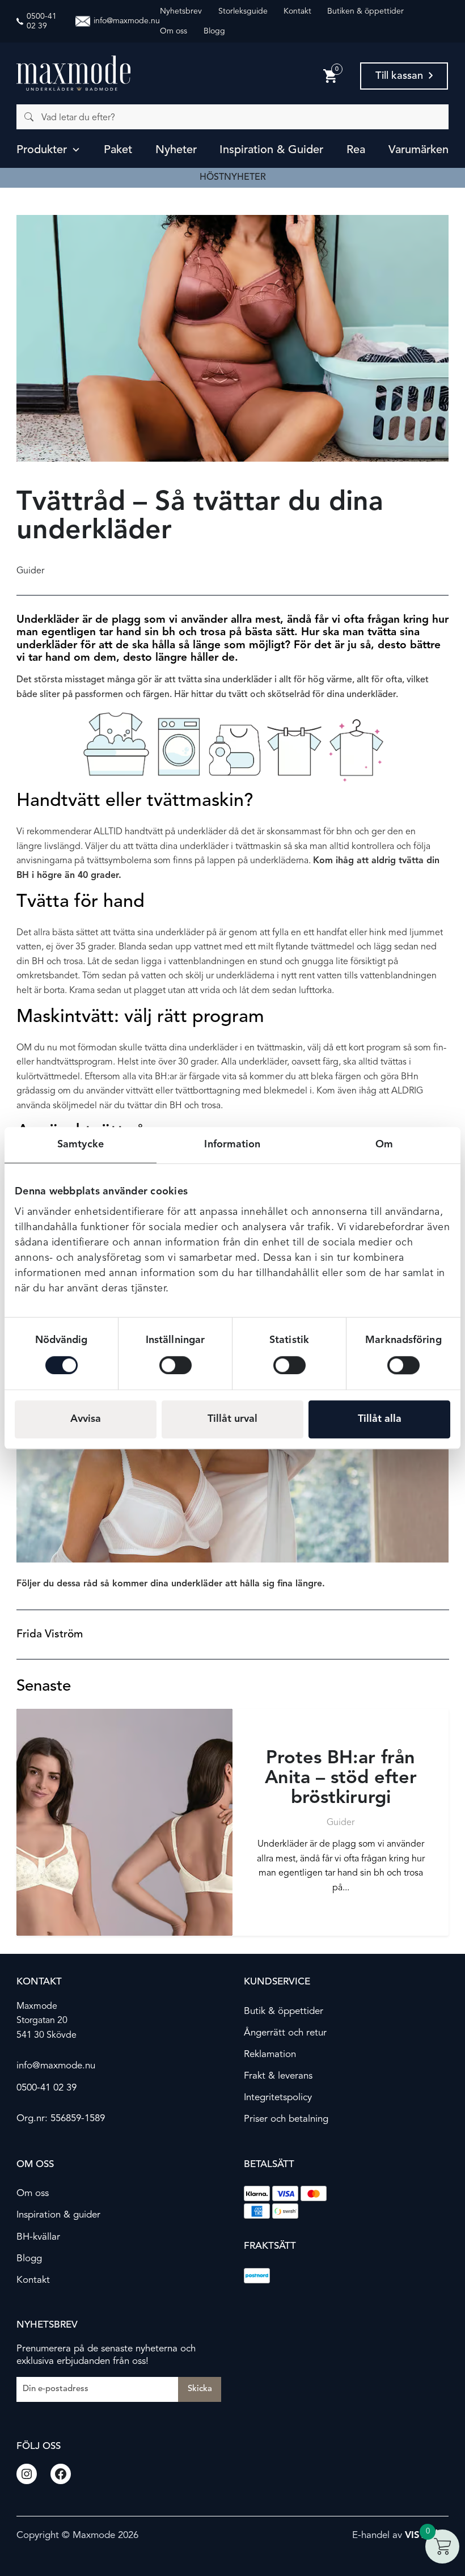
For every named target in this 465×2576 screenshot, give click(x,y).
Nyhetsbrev (181, 11)
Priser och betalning (286, 2119)
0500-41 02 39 (46, 2087)
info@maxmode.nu (56, 2066)
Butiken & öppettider (365, 11)
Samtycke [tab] (81, 1145)
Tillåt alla (380, 1419)
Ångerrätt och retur (285, 2033)
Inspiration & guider (271, 150)
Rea (356, 150)
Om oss (174, 31)
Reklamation (270, 2055)
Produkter (42, 150)
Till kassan (399, 76)
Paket (118, 150)
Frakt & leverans (278, 2076)
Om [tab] (384, 1145)
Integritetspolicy (278, 2098)
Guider (30, 571)
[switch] (176, 1365)
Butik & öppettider (284, 2011)
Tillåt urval (232, 1419)
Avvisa (86, 1419)
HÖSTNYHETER (233, 178)
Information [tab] (232, 1145)
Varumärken (418, 150)
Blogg (214, 31)
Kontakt (297, 11)
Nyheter (176, 150)
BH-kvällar (38, 2237)
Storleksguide (243, 11)
